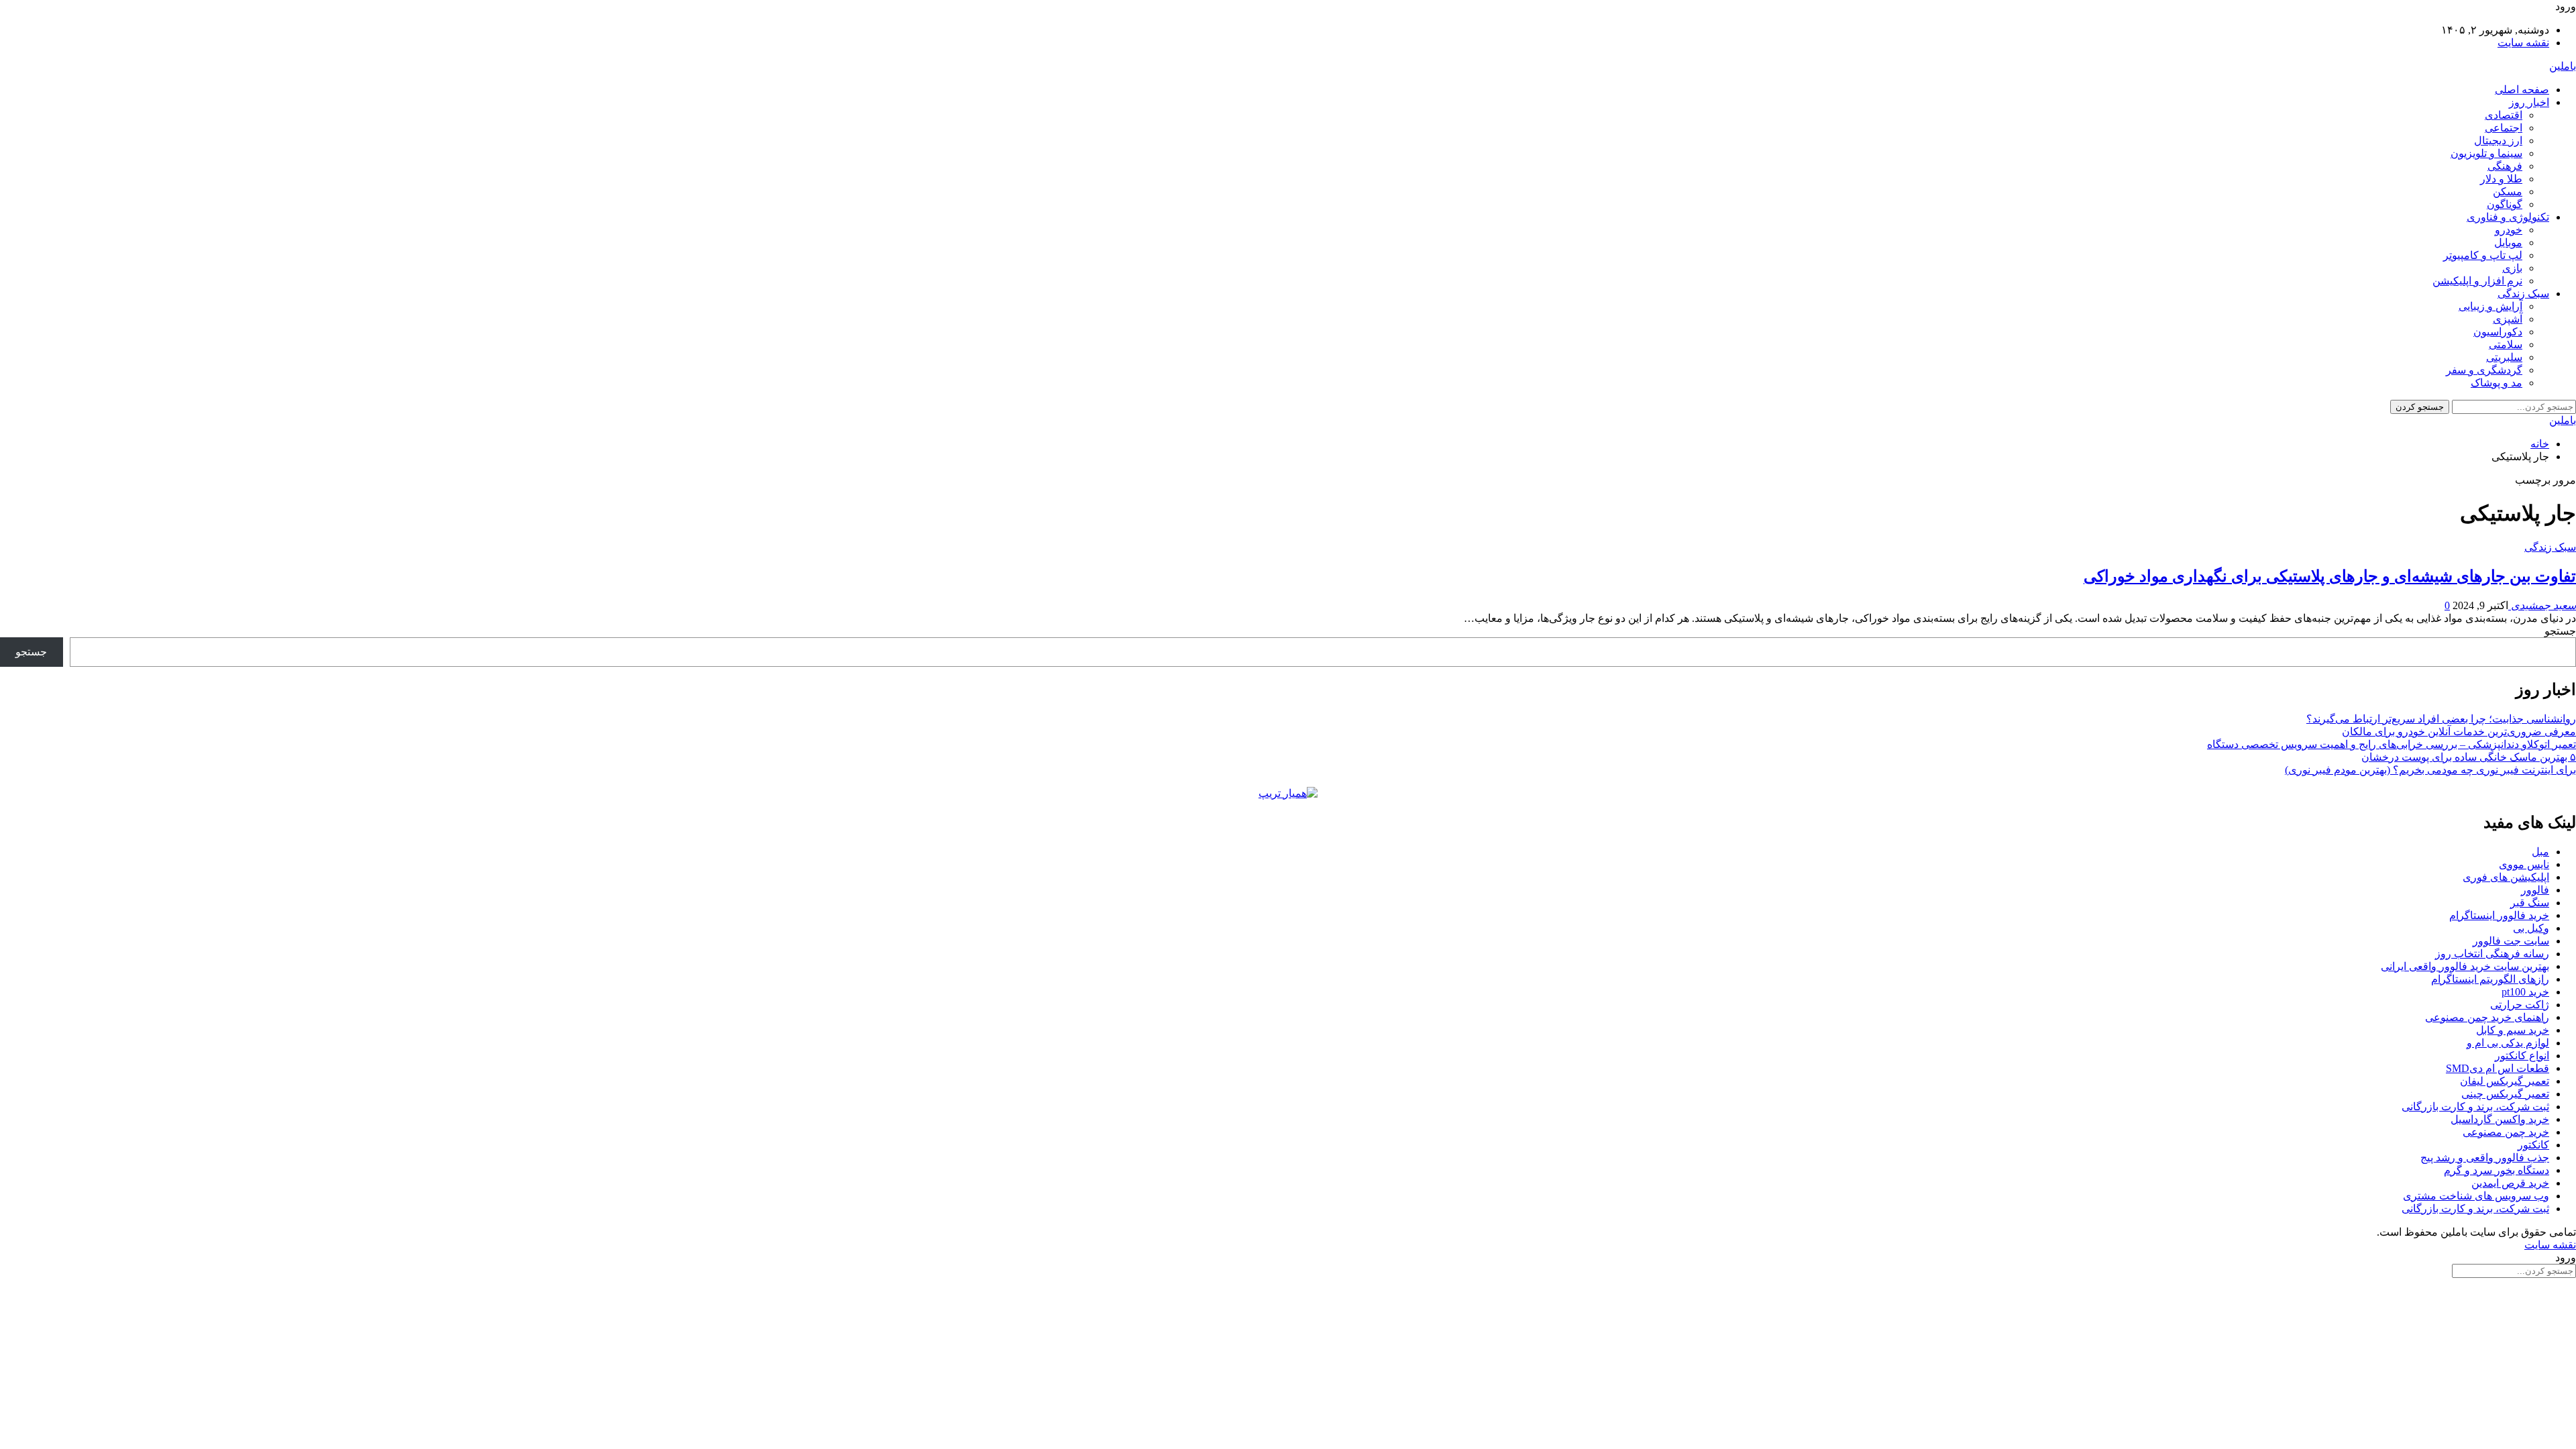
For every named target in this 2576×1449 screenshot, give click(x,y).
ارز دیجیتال (2498, 141)
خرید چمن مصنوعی (2506, 1132)
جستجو (2560, 631)
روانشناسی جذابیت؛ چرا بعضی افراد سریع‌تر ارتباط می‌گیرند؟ (2441, 719)
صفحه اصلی (2522, 90)
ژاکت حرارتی (2520, 1005)
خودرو (2509, 230)
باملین (2563, 66)
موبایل (2508, 243)
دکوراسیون (2498, 332)
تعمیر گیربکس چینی (2505, 1094)
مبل (2540, 852)
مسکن (2508, 192)
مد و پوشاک (2497, 383)
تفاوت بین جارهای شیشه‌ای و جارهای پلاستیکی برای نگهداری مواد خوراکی (2330, 576)
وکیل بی (2531, 928)
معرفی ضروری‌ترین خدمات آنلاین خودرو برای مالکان (2459, 732)
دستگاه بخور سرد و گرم (2497, 1170)
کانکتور (2533, 1145)
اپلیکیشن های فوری (2506, 877)
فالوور (2535, 890)
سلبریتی (2504, 357)
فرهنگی (2505, 166)
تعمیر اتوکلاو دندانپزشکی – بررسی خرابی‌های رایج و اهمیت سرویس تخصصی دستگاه (2392, 744)
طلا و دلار (2501, 179)
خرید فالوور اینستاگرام (2499, 915)
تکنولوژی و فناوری (2508, 217)
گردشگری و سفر (2484, 370)
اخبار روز (2529, 102)
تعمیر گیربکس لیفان (2505, 1081)
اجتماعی (2504, 128)
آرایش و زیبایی (2490, 306)
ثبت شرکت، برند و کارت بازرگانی (2475, 1107)
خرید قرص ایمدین (2510, 1183)
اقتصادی (2504, 115)
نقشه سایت (2523, 43)
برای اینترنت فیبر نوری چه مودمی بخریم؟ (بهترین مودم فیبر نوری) (2430, 770)
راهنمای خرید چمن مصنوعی (2487, 1017)
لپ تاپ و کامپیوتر (2483, 255)
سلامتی (2506, 344)
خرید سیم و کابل (2513, 1030)
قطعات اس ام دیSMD (2498, 1068)
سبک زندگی (2523, 293)
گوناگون (2505, 204)
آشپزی (2508, 319)
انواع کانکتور (2522, 1056)
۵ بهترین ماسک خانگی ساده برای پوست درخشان (2469, 757)
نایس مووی (2524, 864)
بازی (2512, 268)
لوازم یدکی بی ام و (2508, 1043)
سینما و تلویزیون (2486, 153)
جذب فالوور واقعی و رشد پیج (2485, 1158)
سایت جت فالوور (2511, 941)
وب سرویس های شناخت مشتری (2476, 1196)
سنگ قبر (2530, 903)
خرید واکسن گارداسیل (2500, 1119)
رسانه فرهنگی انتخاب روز (2492, 954)
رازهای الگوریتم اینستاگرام (2490, 979)
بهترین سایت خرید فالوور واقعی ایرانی (2465, 966)
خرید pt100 (2525, 992)
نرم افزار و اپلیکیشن (2477, 281)
